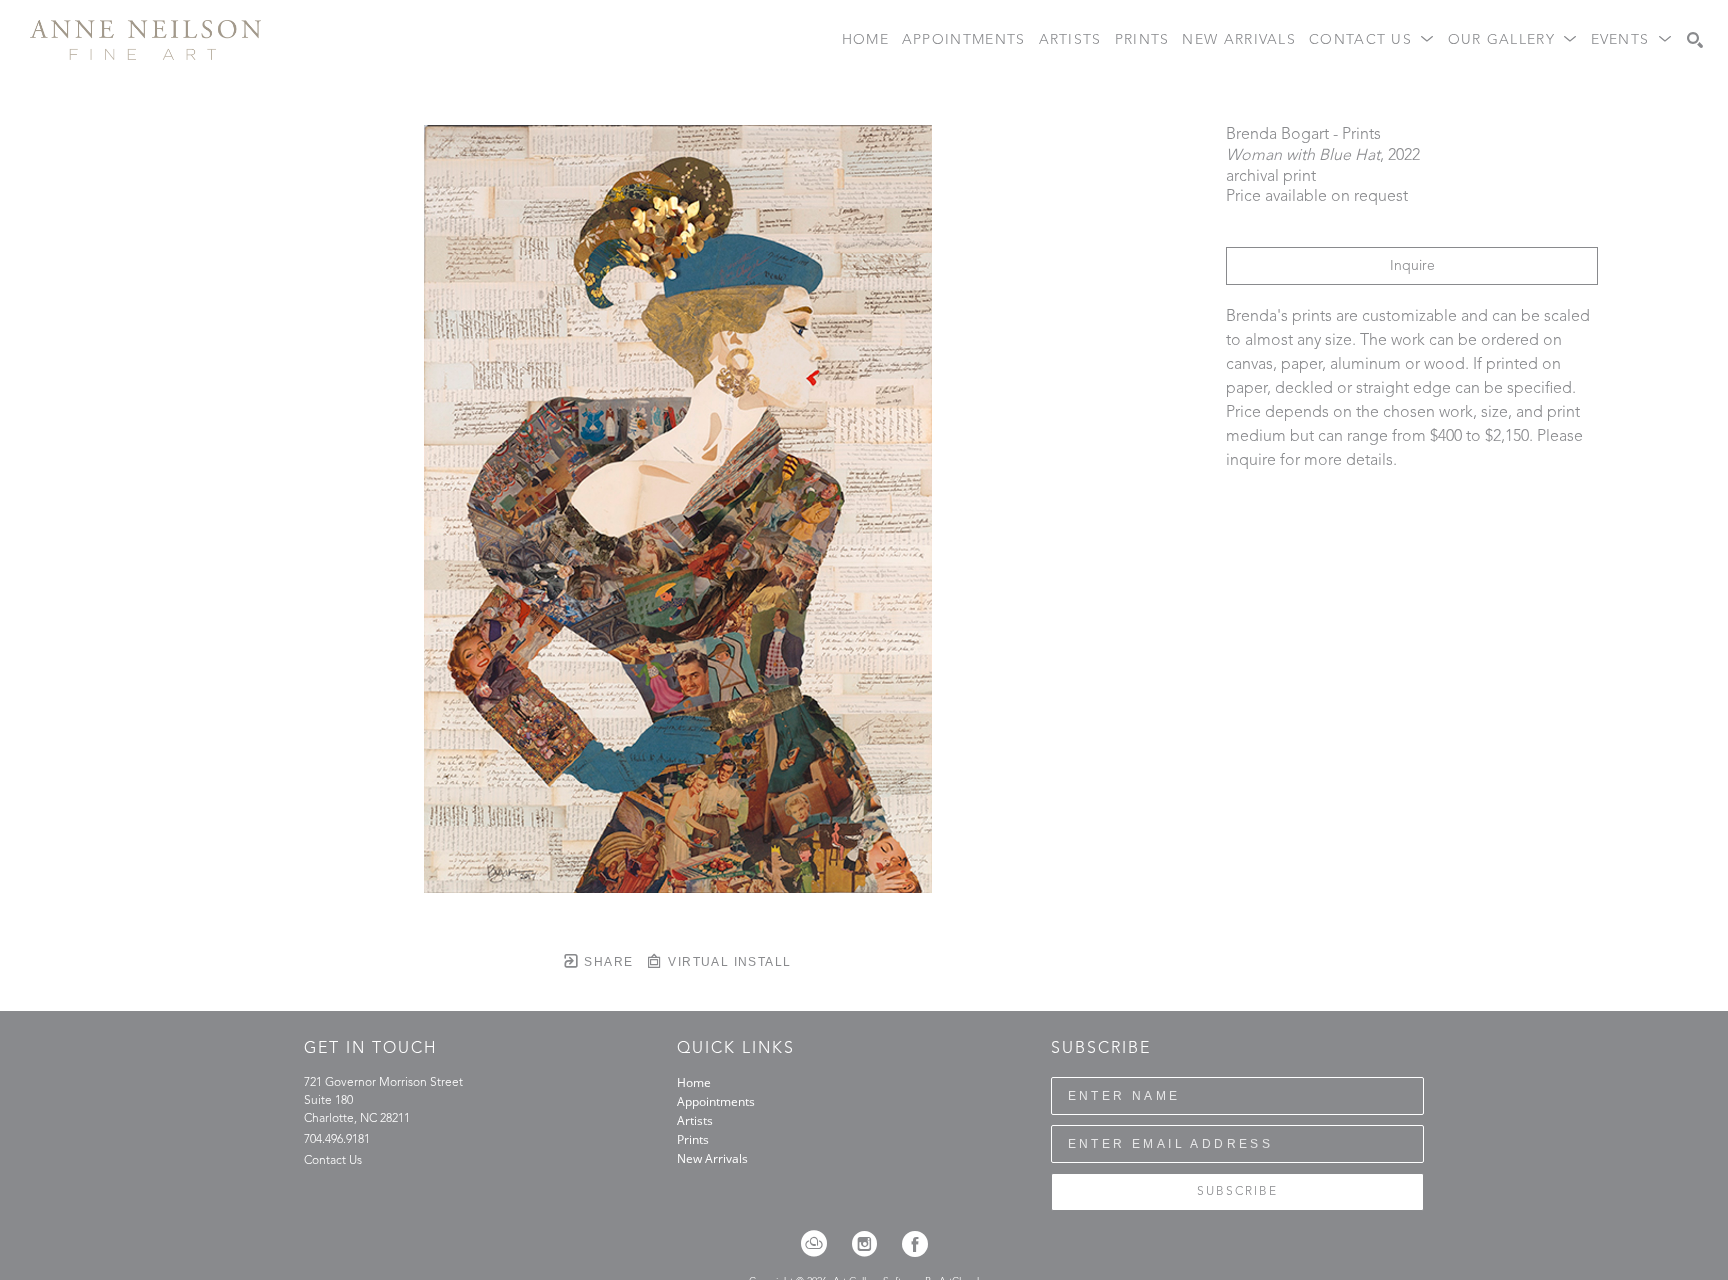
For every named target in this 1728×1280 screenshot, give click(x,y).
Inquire (1412, 266)
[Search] (1695, 40)
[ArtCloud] (820, 1244)
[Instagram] (871, 1244)
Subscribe (1237, 1192)
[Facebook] (915, 1244)
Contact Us (333, 1161)
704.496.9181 (337, 1140)
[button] (1372, 40)
